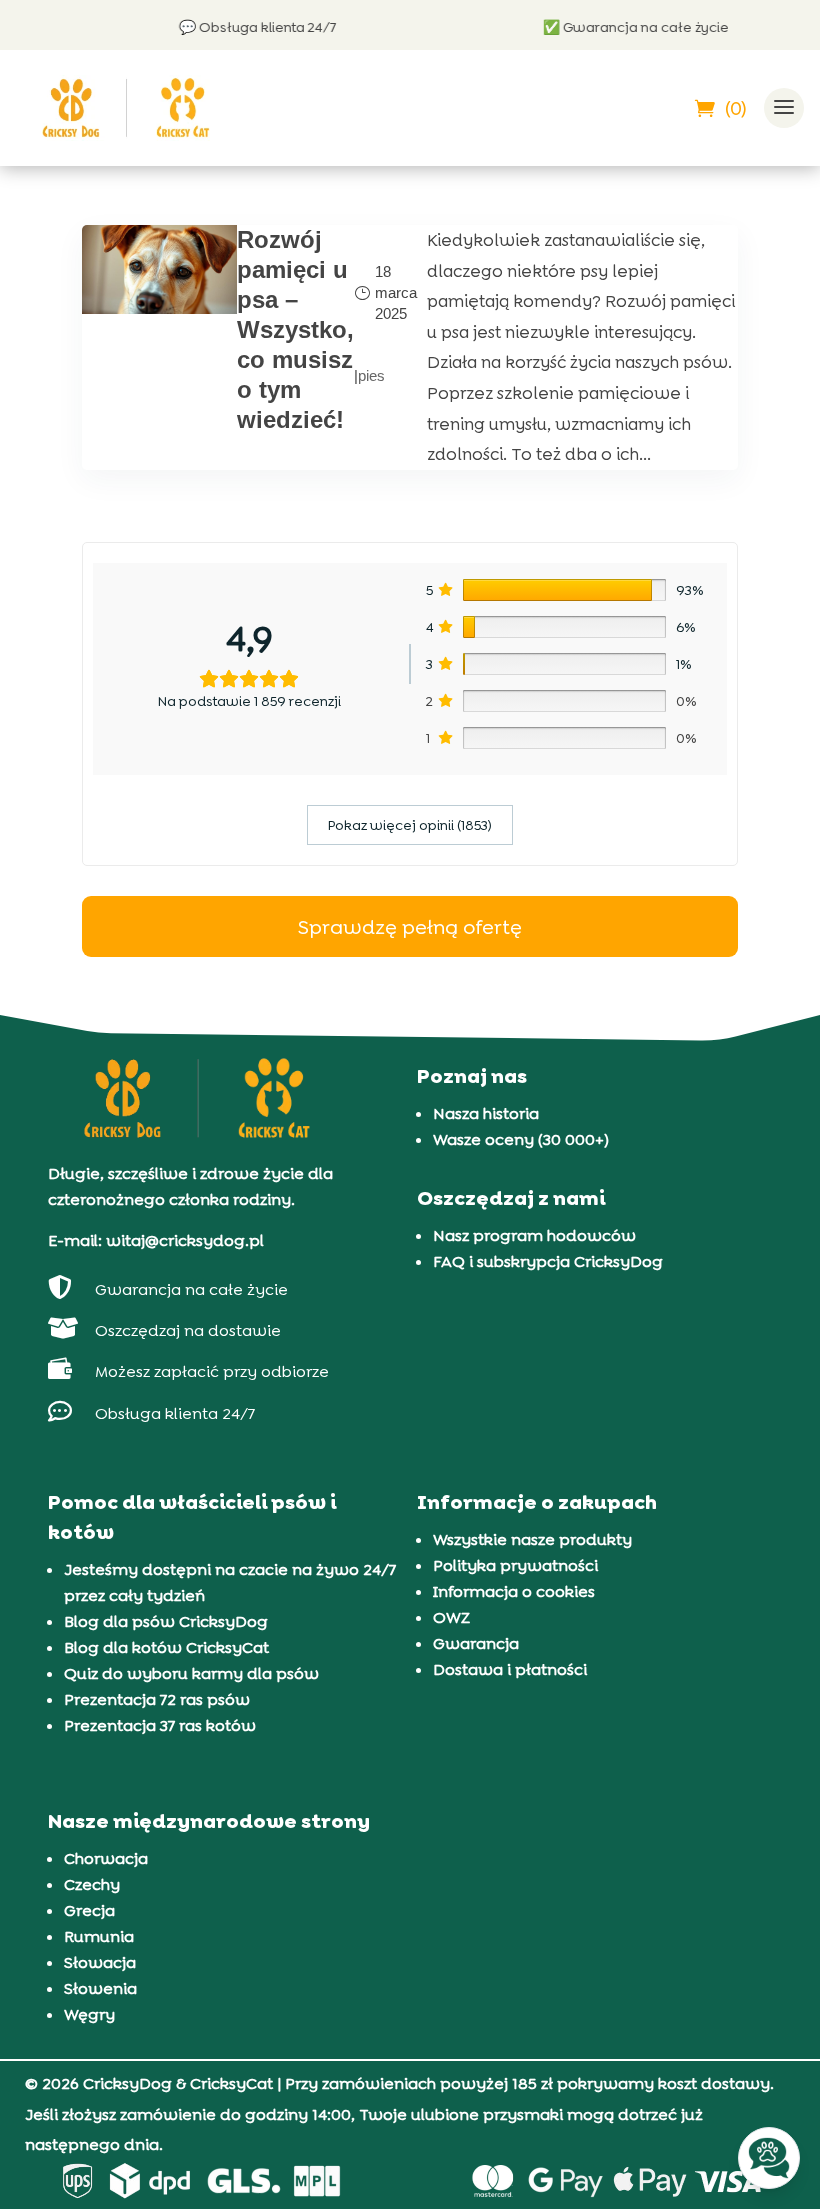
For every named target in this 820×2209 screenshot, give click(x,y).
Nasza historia (486, 1113)
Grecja (89, 1910)
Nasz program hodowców (534, 1235)
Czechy (92, 1884)
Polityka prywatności (515, 1565)
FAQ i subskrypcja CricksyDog (548, 1261)
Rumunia (99, 1936)
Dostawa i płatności (510, 1669)
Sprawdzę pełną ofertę (410, 927)
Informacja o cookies (514, 1591)
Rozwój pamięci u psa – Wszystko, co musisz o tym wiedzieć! (295, 329)
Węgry (89, 2014)
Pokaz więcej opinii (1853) (410, 825)
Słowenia (100, 1988)
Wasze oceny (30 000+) (521, 1139)
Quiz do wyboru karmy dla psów (191, 1673)
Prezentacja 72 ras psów (157, 1699)
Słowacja (100, 1962)
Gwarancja (476, 1643)
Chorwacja (106, 1858)
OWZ (451, 1617)
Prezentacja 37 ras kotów (160, 1725)
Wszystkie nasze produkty (532, 1539)
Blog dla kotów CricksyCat (166, 1647)
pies (371, 375)
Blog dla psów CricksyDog (166, 1621)
